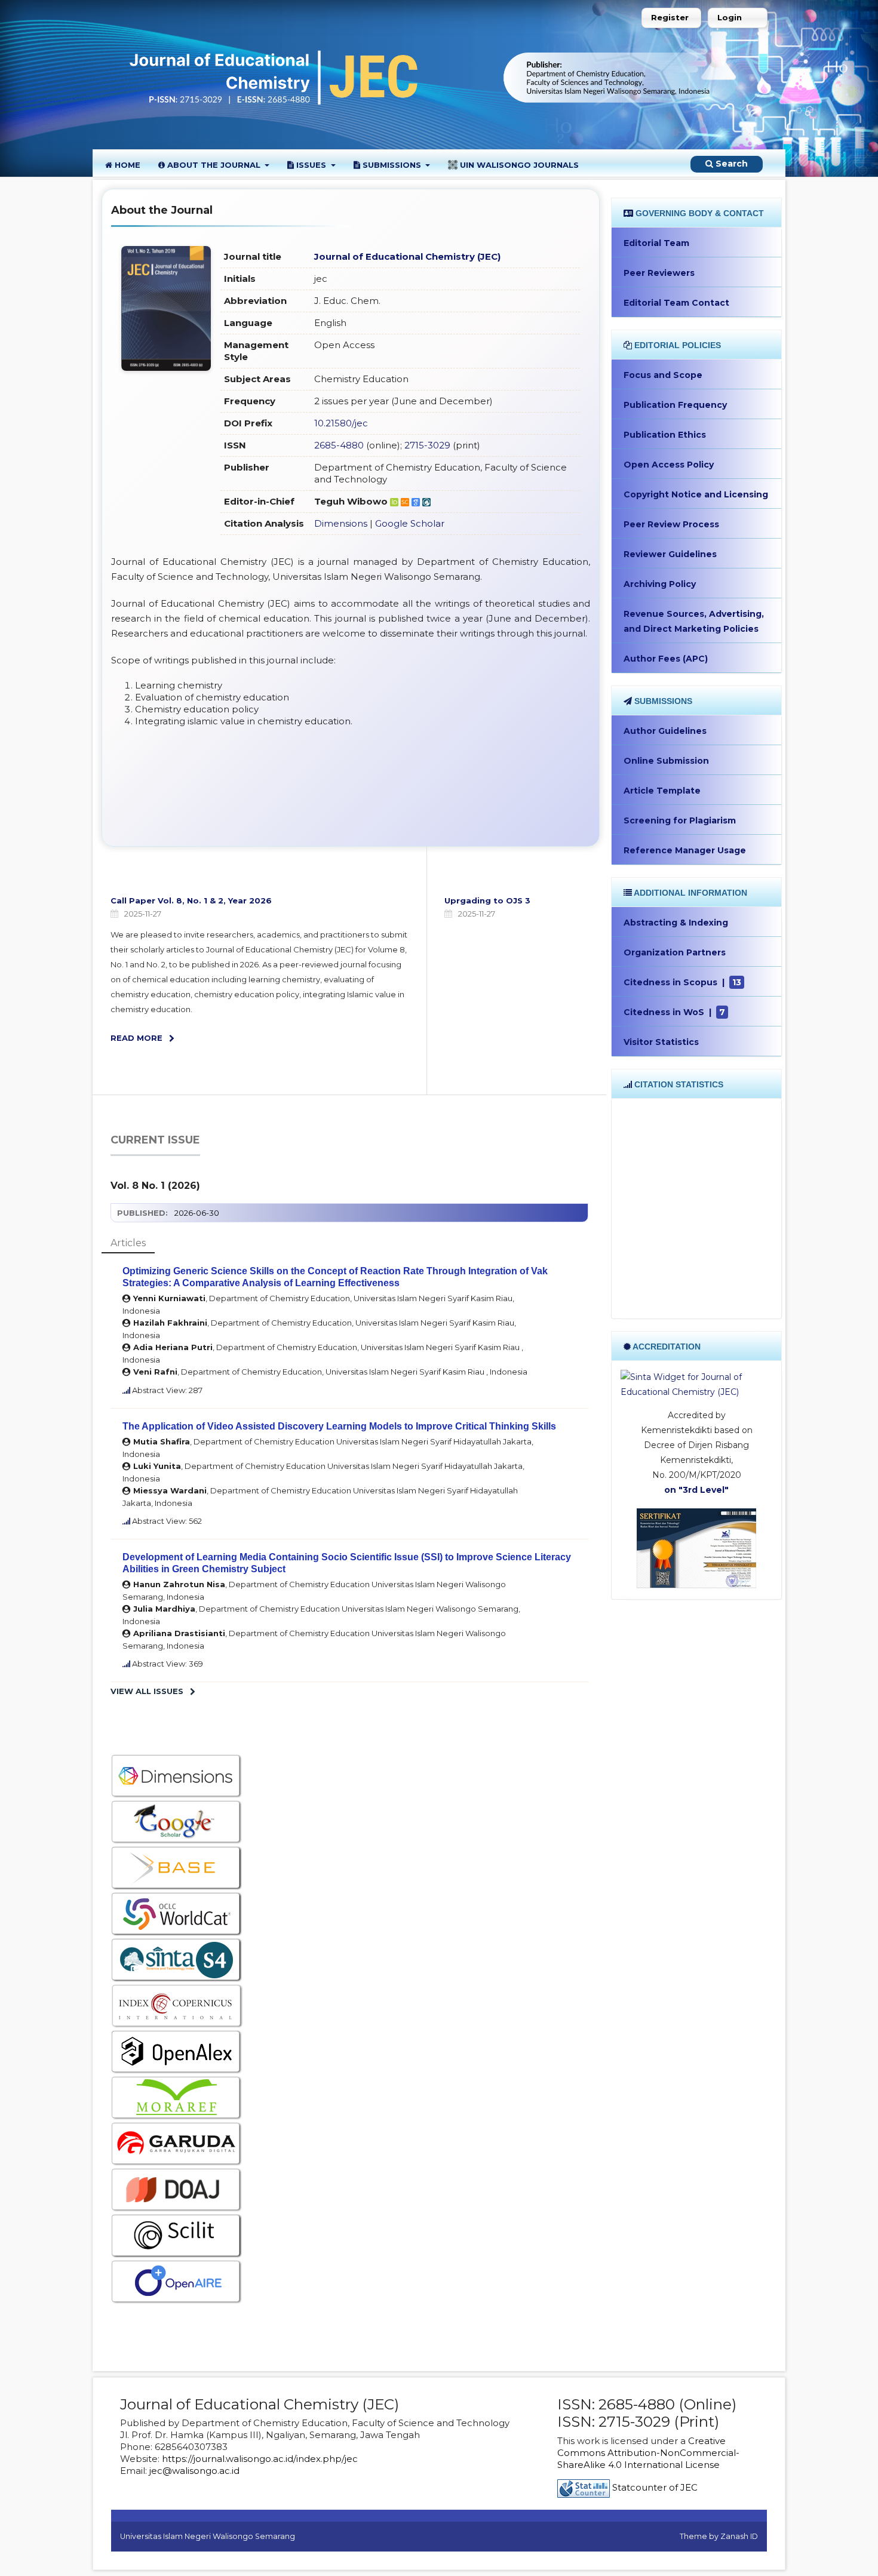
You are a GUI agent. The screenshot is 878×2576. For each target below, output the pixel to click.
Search (730, 164)
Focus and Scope (663, 375)
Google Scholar (410, 523)
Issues (311, 165)
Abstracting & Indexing (676, 923)
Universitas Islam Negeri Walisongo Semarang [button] (208, 2536)
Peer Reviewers (659, 273)
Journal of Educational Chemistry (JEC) (407, 256)
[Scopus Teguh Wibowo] (406, 501)
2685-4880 (339, 445)
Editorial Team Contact (676, 303)
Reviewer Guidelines (670, 554)
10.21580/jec (341, 423)
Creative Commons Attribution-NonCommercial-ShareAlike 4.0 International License (648, 2453)
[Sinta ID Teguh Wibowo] (426, 501)
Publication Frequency (675, 405)
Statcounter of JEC (655, 2487)
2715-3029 (427, 445)
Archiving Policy (660, 584)
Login (730, 17)
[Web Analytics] (584, 2487)
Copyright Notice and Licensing (696, 494)
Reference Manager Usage (685, 850)
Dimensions (341, 523)
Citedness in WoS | (674, 1012)
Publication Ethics (665, 435)
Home (126, 165)
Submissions (392, 165)
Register (670, 17)
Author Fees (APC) (666, 659)
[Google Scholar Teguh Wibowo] (417, 501)
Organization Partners (675, 952)
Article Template (662, 791)
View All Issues (147, 1691)
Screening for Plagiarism (680, 820)
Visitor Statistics (661, 1042)
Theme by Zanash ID (719, 2536)
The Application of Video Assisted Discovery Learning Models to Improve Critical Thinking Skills (339, 1426)
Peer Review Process (671, 524)
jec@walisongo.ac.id (194, 2471)
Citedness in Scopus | (682, 982)
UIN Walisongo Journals (518, 165)
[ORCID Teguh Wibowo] (395, 501)
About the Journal (214, 165)
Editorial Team (656, 243)
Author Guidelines (665, 731)
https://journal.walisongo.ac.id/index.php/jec (260, 2459)
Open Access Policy (669, 465)
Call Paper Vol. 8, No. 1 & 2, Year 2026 (191, 900)
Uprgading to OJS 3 (487, 900)
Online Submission (666, 761)
